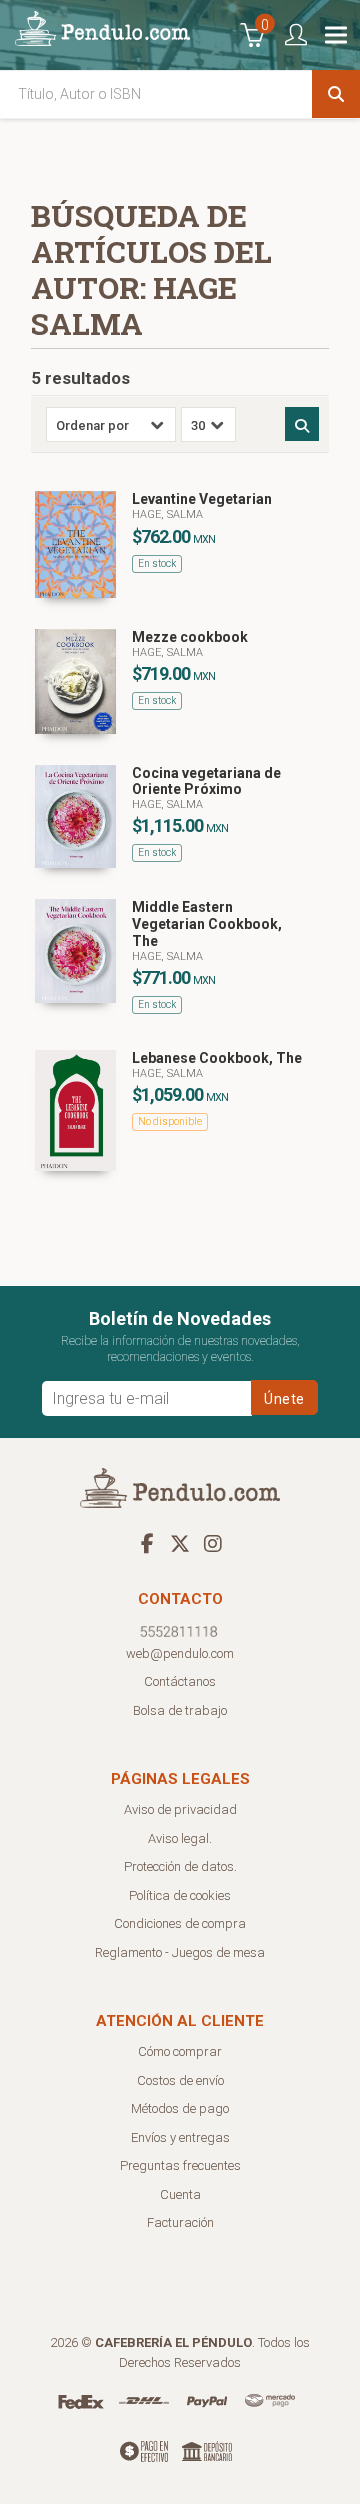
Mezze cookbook (190, 637)
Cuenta (180, 2194)
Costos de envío (180, 2080)
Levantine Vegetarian (202, 499)
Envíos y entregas (180, 2137)
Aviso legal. (180, 1838)
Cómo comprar (180, 2051)
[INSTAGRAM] (213, 1543)
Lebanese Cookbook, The (217, 1058)
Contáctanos (180, 1681)
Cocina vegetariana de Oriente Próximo (206, 781)
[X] (180, 1543)
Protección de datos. (180, 1866)
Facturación (180, 2222)
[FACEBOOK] (147, 1543)
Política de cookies (180, 1895)
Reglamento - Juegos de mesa (180, 1952)
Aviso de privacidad (180, 1809)
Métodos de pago (180, 2108)
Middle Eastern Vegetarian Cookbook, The (207, 924)
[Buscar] (336, 94)
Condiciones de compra (180, 1923)
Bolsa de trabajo (180, 1710)
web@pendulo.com (180, 1653)
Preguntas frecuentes (180, 2165)
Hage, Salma (167, 514)
